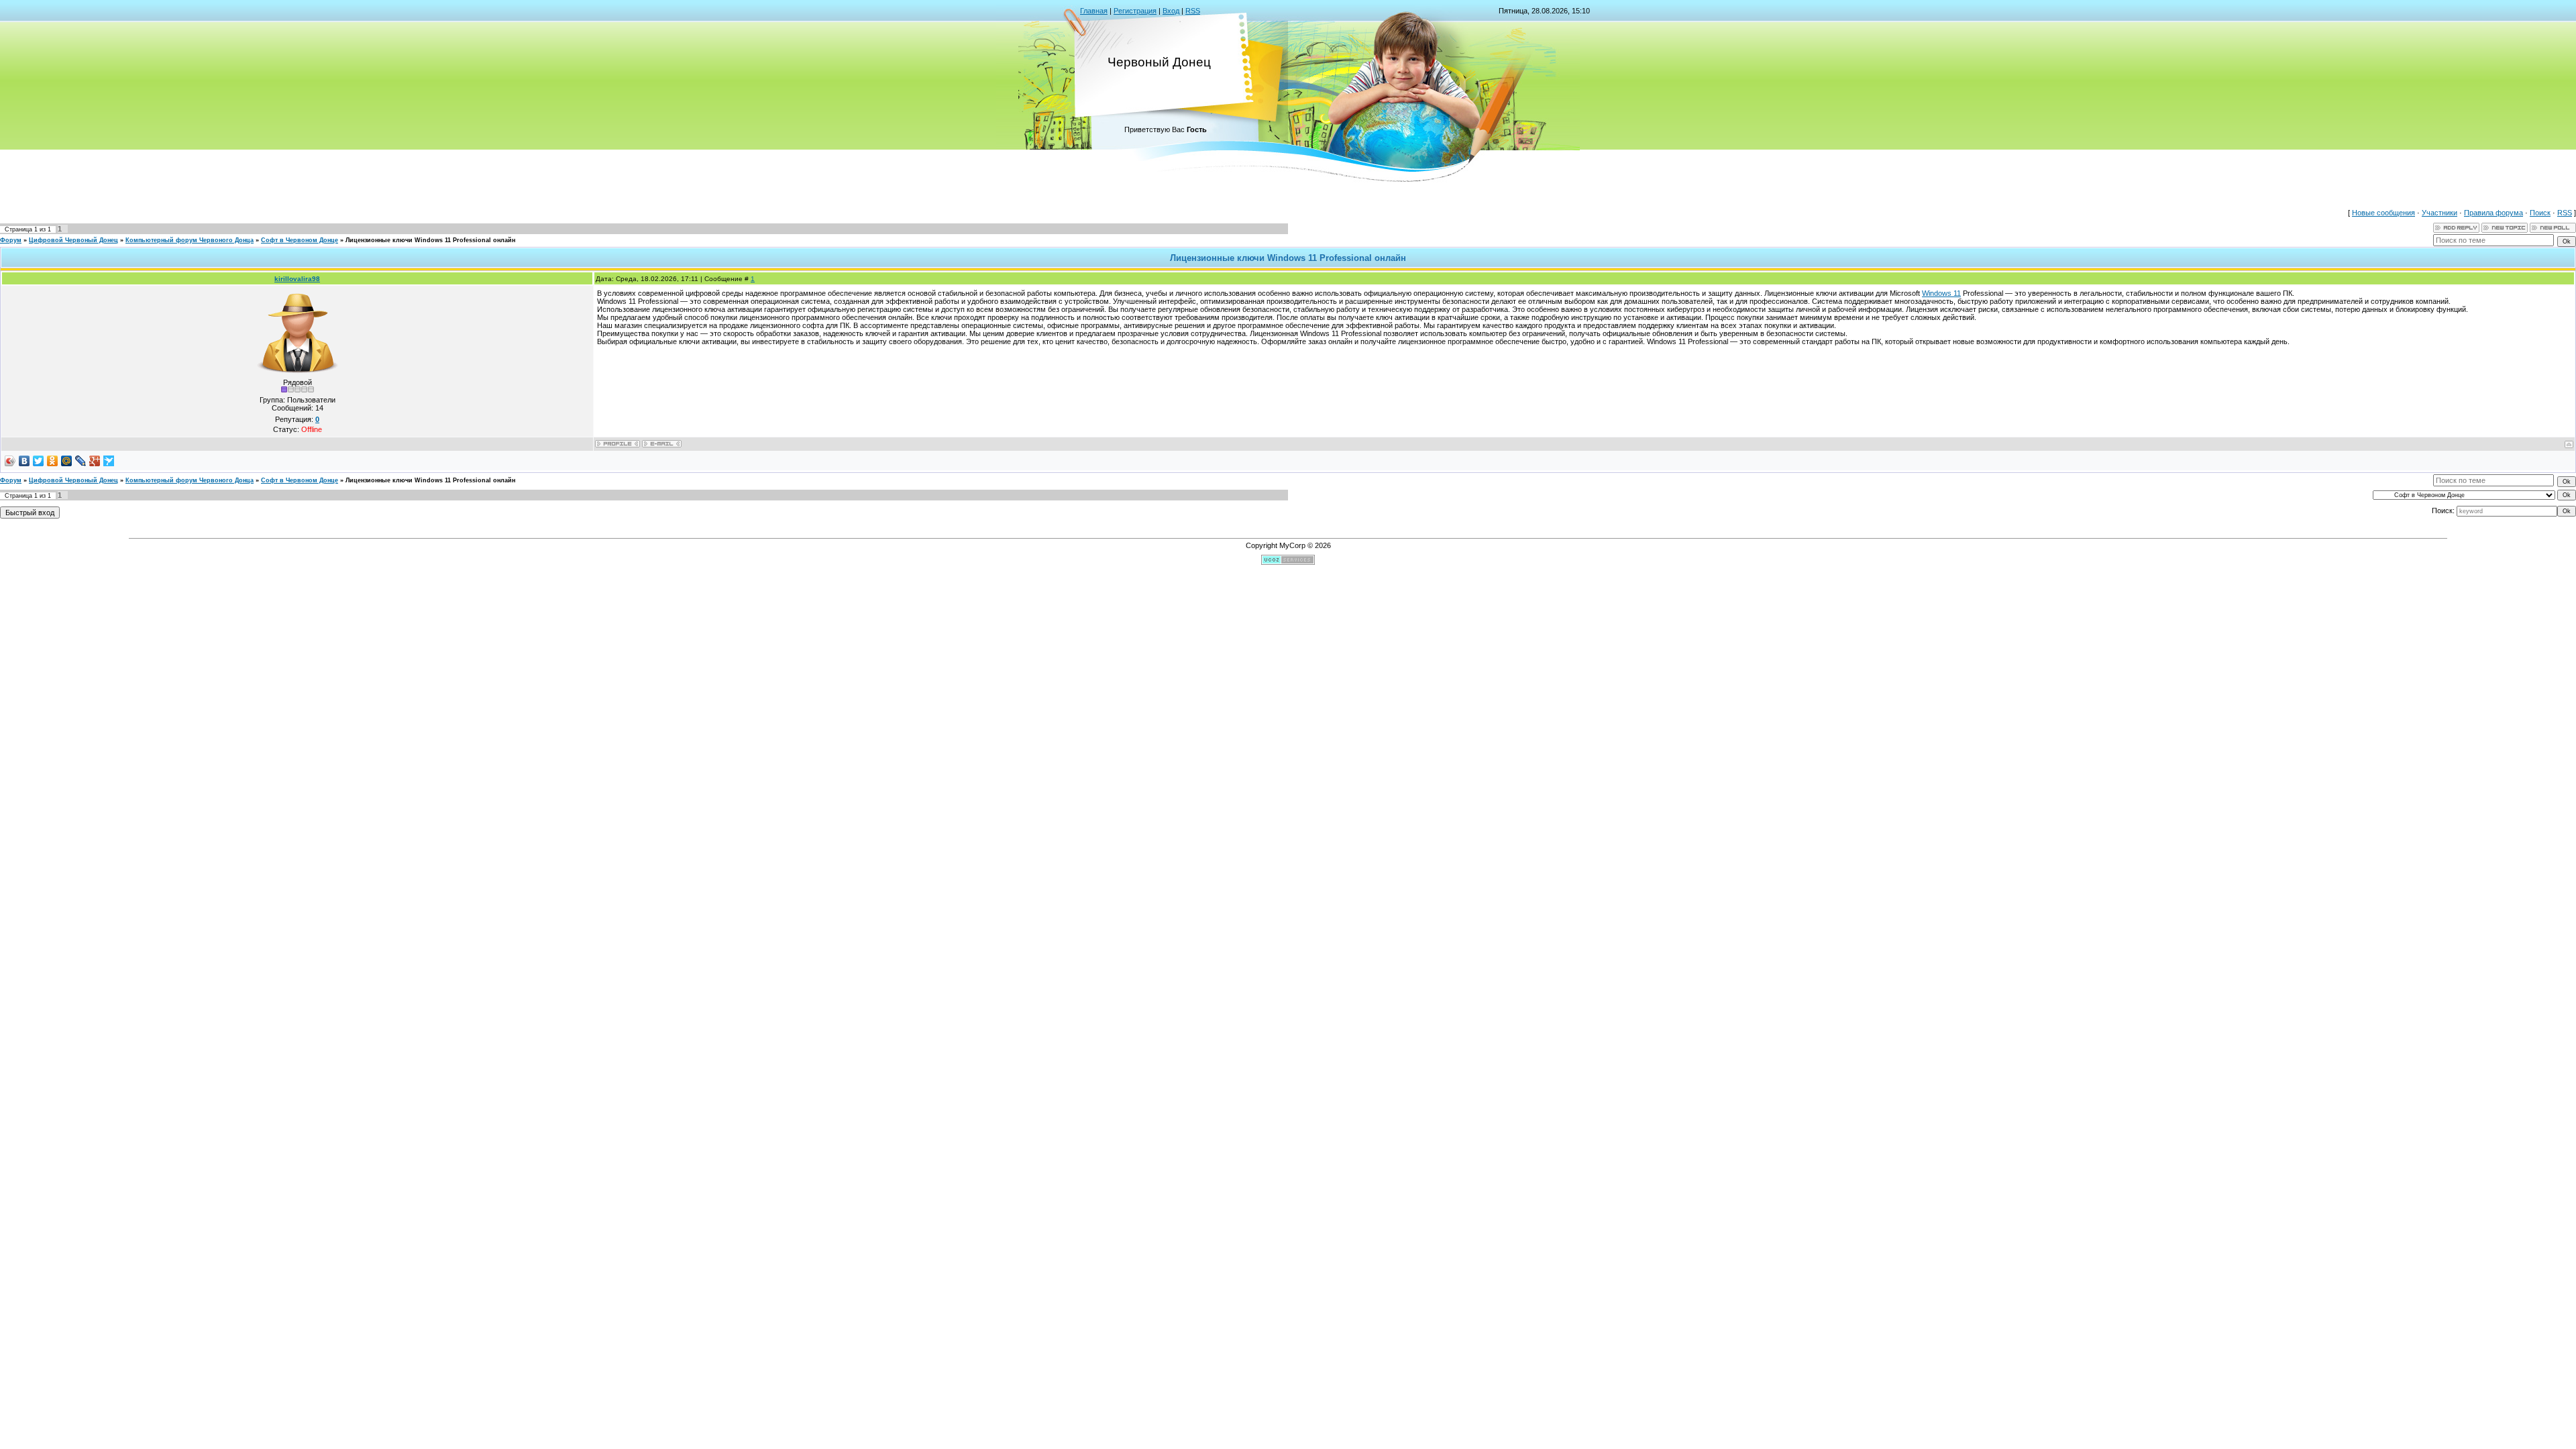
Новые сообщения (2383, 213)
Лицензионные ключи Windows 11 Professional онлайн (430, 240)
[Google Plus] (95, 461)
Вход (1171, 11)
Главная (1094, 11)
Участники (2439, 213)
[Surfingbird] (109, 461)
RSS (1193, 11)
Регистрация (1135, 11)
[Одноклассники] (53, 461)
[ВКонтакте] (24, 461)
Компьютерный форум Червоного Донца (190, 240)
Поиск (2540, 213)
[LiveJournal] (81, 461)
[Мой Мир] (67, 461)
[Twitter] (39, 461)
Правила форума (2493, 213)
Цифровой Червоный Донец (73, 240)
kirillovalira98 (297, 279)
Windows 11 (1941, 293)
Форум (11, 240)
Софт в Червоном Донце (300, 240)
